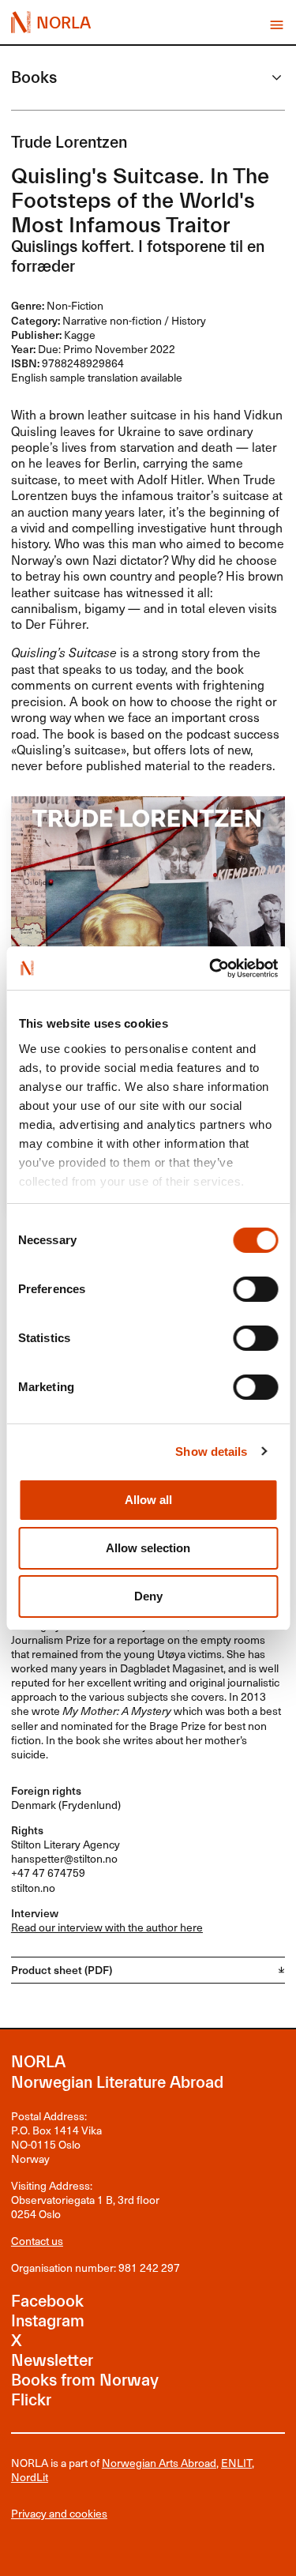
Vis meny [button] (277, 25)
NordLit (30, 2477)
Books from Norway (85, 2380)
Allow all (148, 1500)
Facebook (47, 2301)
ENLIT (236, 2463)
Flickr (31, 2400)
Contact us (37, 2241)
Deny (148, 1596)
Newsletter (52, 2360)
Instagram (48, 2321)
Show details (211, 1452)
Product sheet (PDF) (62, 1970)
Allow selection (148, 1548)
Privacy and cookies (59, 2514)
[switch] (255, 1289)
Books (34, 77)
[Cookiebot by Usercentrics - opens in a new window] (211, 968)
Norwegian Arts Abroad (159, 2463)
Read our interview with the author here (107, 1927)
